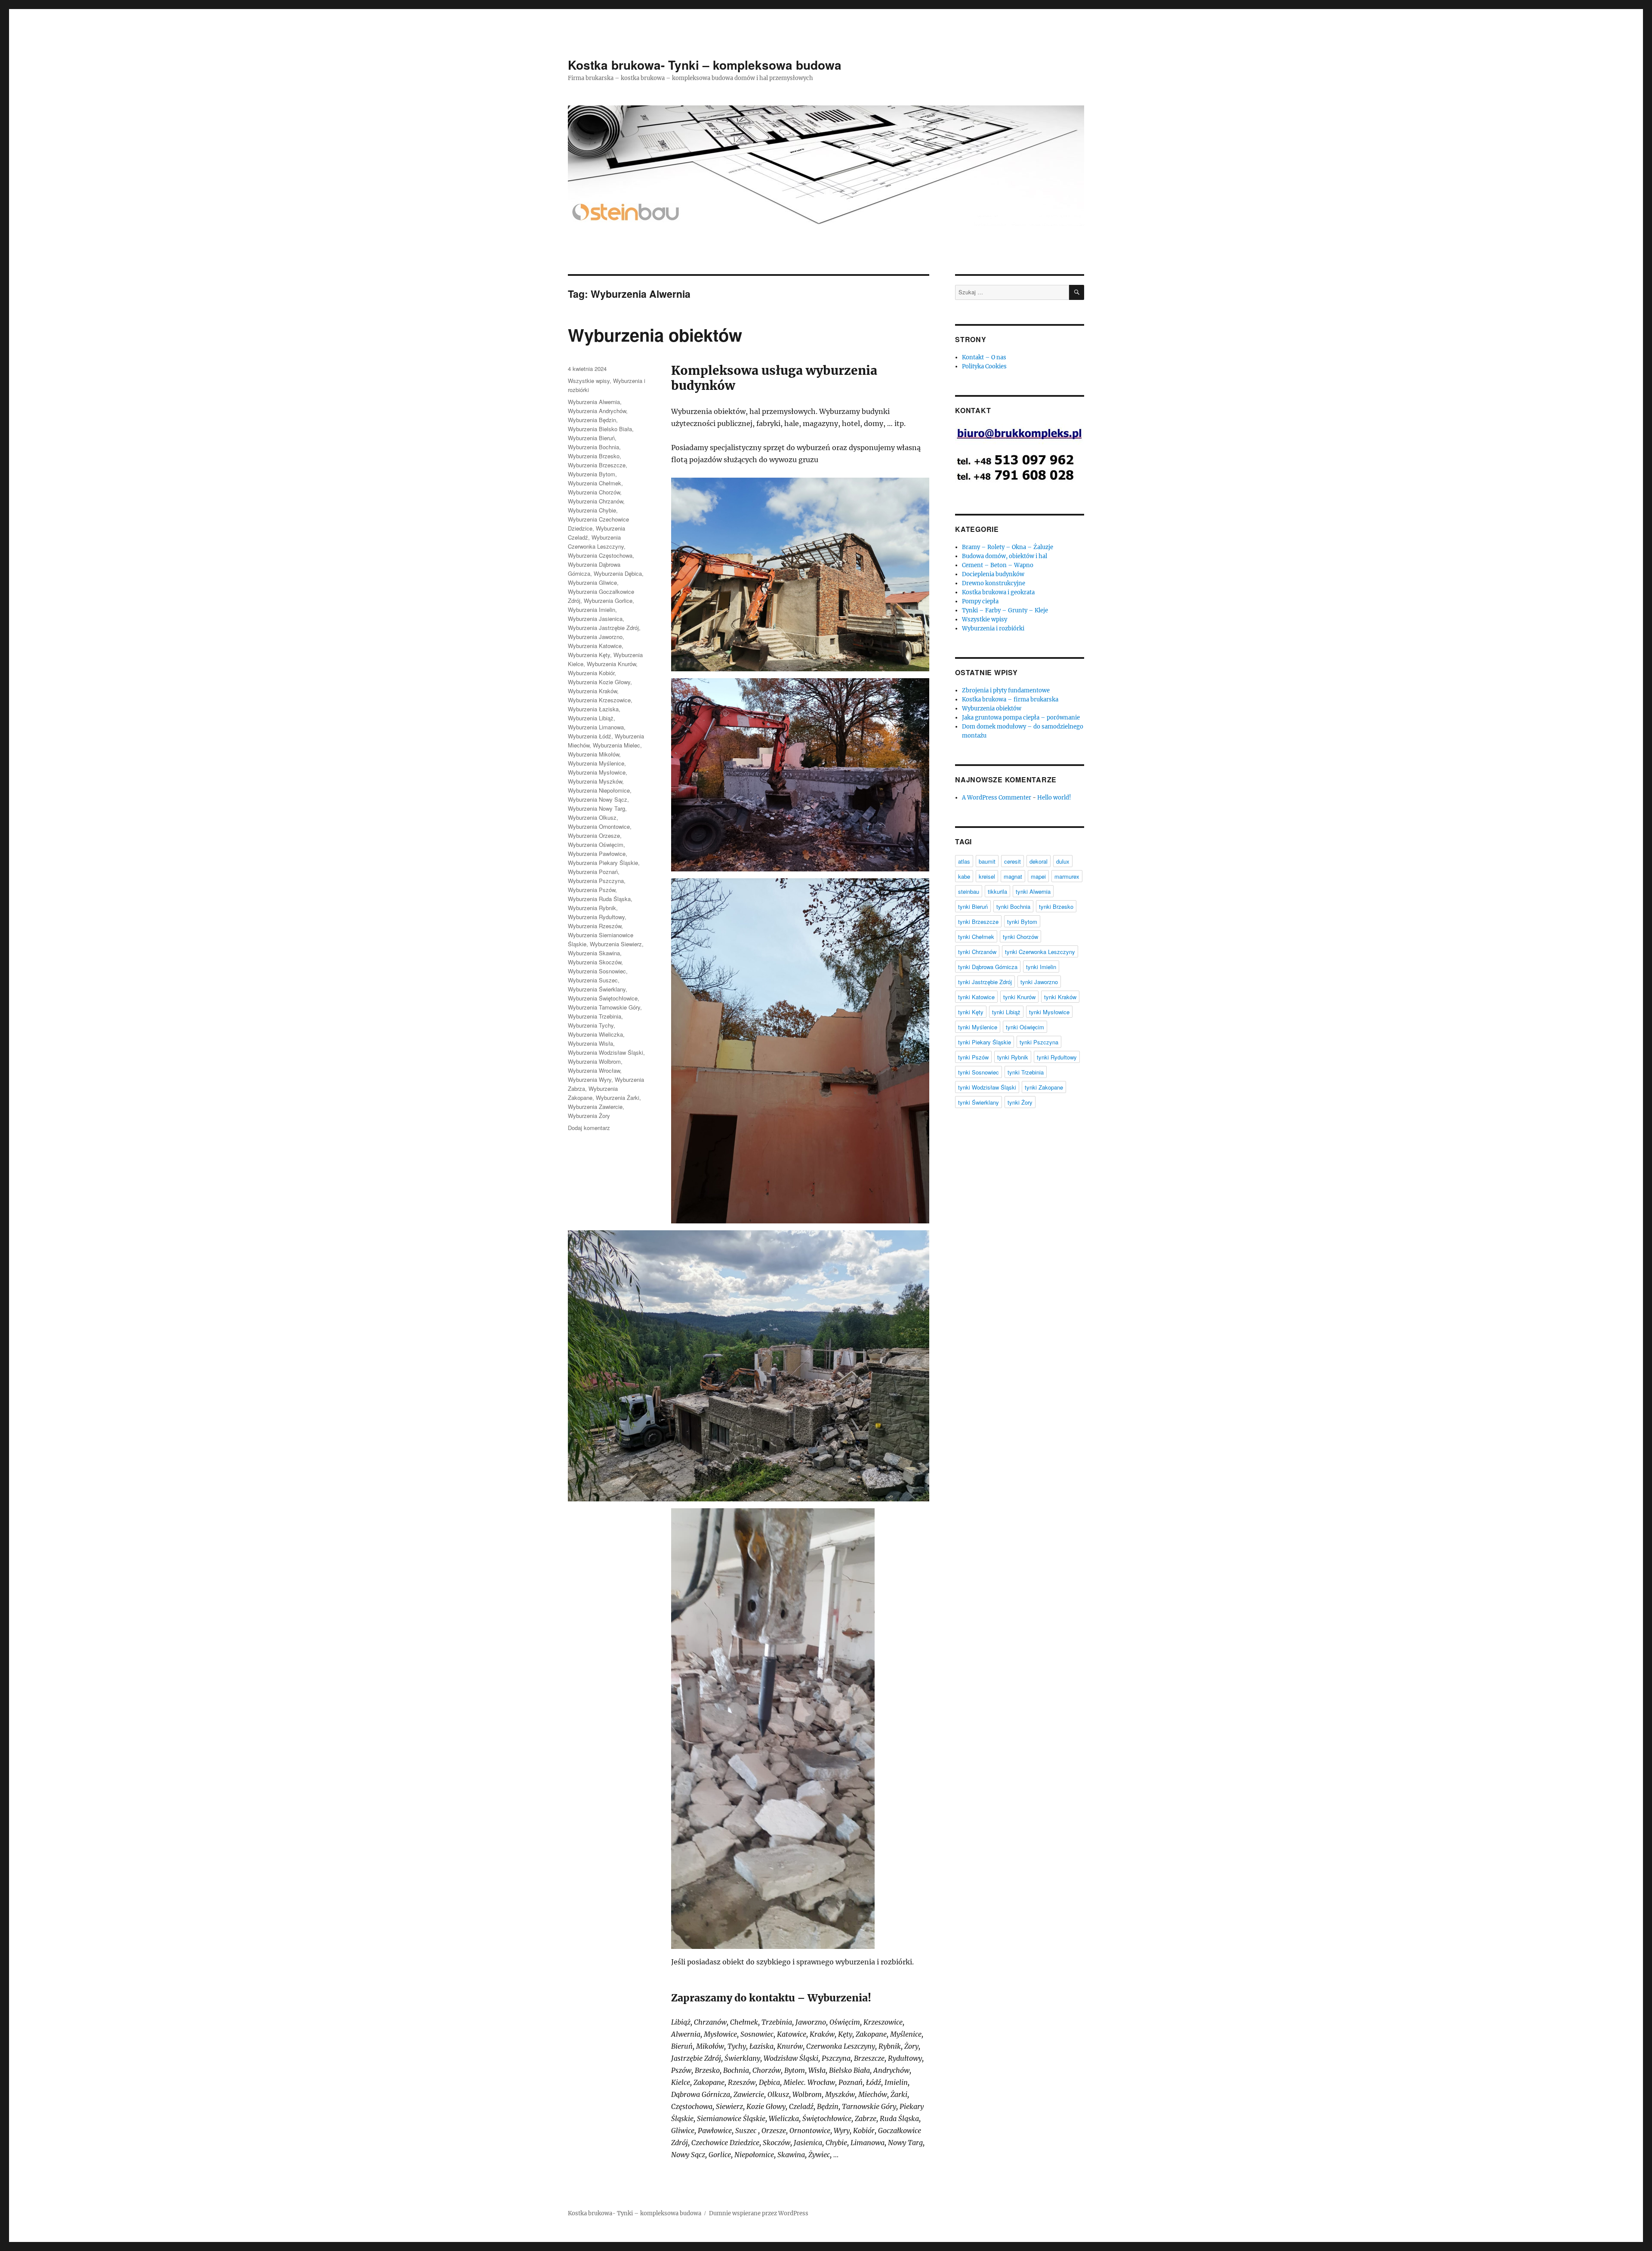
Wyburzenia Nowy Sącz (598, 799)
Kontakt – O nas (984, 357)
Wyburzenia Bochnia (593, 447)
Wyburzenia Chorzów (594, 492)
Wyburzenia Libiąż (591, 718)
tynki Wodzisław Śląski (987, 1087)
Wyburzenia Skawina (594, 953)
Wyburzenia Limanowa (596, 727)
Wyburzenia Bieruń (591, 438)
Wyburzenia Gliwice (592, 582)
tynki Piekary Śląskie (985, 1042)
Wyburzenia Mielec (616, 745)
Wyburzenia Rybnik (592, 908)
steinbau (969, 891)
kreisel (987, 876)
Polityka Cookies (984, 366)
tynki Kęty (971, 1012)
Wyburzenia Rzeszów (595, 926)
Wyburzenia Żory (589, 1116)
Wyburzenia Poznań (593, 872)
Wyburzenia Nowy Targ (596, 808)
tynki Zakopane (1044, 1087)
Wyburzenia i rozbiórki (993, 628)
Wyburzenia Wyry (590, 1079)
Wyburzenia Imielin (592, 610)
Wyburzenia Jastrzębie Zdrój (603, 628)
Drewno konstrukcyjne (994, 583)
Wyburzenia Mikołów (593, 754)
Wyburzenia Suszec (593, 980)
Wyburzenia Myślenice (596, 763)
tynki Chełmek (976, 937)
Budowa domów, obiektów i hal (1005, 556)
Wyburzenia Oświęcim (596, 845)
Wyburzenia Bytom (592, 474)
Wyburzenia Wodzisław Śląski (606, 1052)
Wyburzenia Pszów (592, 890)
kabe (964, 876)
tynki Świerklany (979, 1102)
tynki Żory (1020, 1102)
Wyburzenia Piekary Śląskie (603, 863)
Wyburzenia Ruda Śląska (599, 899)
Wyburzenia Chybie (592, 510)
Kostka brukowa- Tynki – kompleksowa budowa (705, 65)
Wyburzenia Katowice (595, 646)
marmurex (1067, 876)
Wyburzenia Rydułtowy (596, 917)
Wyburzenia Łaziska (593, 709)
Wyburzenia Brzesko (594, 456)
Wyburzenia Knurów (611, 664)
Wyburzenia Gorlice (608, 601)
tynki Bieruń (973, 906)
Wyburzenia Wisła (590, 1043)
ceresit (1012, 861)
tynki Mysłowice (1049, 1012)
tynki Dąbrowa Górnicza (988, 967)
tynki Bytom (1022, 922)
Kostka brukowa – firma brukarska (1010, 699)
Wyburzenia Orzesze (594, 835)
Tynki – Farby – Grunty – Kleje (1005, 610)
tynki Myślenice (978, 1027)
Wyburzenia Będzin (592, 420)
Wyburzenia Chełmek (595, 483)
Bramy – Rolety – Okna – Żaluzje (1008, 547)
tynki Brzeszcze (978, 922)
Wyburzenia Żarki (618, 1098)
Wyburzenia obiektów (655, 335)
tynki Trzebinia (1026, 1072)
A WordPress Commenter (997, 798)
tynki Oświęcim (1025, 1027)
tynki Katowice (976, 997)
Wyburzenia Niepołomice (599, 790)
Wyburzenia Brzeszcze (597, 465)
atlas (964, 861)
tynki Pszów (973, 1057)
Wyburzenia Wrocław (594, 1070)
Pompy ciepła (980, 601)
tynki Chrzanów (977, 952)
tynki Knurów (1019, 997)
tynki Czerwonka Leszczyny (1040, 952)
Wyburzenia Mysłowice (597, 772)
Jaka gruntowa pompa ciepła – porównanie (1021, 718)
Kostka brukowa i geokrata (998, 592)
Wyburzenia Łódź (590, 736)
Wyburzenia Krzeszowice (599, 700)
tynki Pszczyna (1039, 1042)
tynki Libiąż (1006, 1012)
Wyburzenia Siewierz (616, 944)
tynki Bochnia (1013, 906)
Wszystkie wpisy (589, 381)
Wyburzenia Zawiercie (595, 1107)
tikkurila (997, 891)
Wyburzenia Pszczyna (596, 881)
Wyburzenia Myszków (595, 781)
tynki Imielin (1041, 967)
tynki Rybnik (1013, 1057)
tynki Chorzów (1020, 937)
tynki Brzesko (1056, 906)
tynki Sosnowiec (979, 1072)
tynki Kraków (1060, 997)
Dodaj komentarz (589, 1128)
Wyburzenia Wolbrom (594, 1061)
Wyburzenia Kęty (589, 655)
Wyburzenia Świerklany (597, 989)
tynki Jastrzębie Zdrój (985, 982)
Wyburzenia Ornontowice (599, 826)
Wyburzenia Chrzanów (595, 501)
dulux (1063, 861)
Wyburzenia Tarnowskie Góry (604, 1007)
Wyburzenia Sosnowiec (597, 971)
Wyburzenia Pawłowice (597, 854)
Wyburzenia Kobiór (591, 673)
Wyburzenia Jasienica (595, 619)
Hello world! (1054, 798)
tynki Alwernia (1033, 891)
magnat (1013, 876)
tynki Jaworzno (1039, 982)
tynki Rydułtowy (1057, 1057)
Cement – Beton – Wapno (998, 565)
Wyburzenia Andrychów (597, 411)
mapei (1038, 876)
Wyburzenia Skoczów (595, 962)
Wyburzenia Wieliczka (595, 1034)
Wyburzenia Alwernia (594, 402)
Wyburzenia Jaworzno (595, 637)
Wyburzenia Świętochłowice (603, 998)
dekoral (1039, 861)
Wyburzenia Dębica (618, 573)
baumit (987, 861)
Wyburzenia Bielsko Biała (600, 429)
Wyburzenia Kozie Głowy (599, 682)
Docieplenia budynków (993, 574)
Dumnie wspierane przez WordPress (759, 2213)
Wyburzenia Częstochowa (600, 555)
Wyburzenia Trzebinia (595, 1016)
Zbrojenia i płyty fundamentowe (1006, 690)
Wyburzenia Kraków (592, 691)
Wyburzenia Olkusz (592, 817)
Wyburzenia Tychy (591, 1025)
